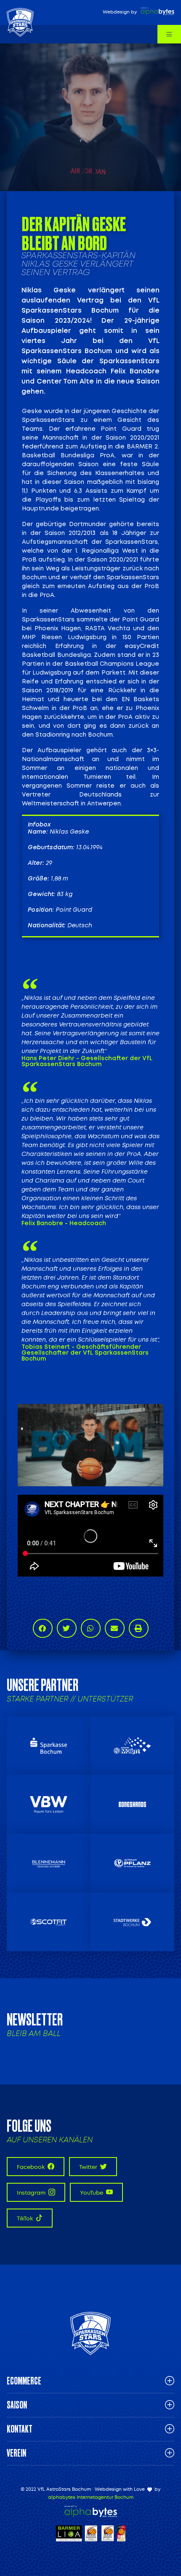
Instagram (32, 2193)
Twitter (89, 2167)
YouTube (92, 2193)
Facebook (31, 2167)
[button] (43, 1628)
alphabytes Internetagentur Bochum (91, 2497)
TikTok (25, 2218)
